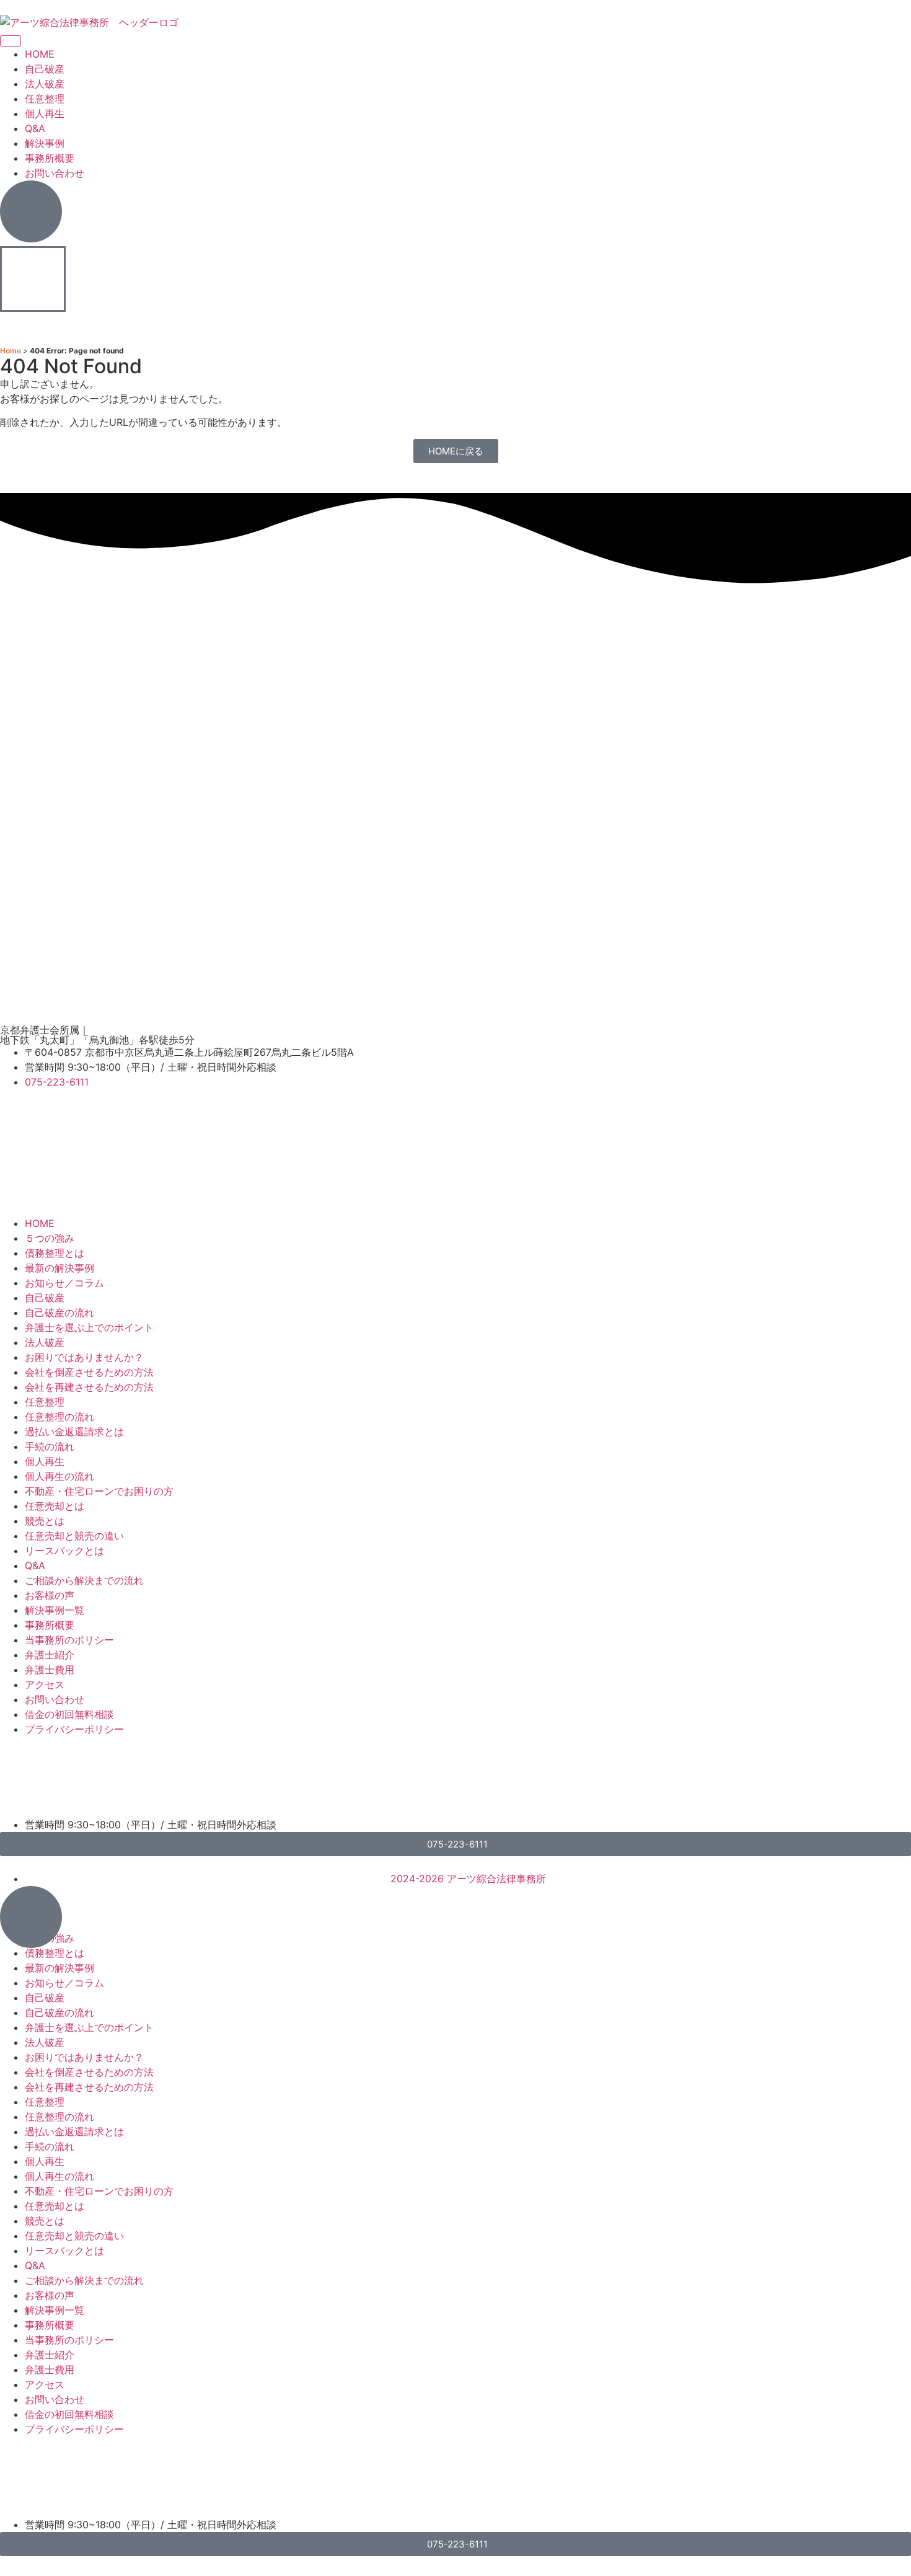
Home (11, 351)
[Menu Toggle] (11, 41)
